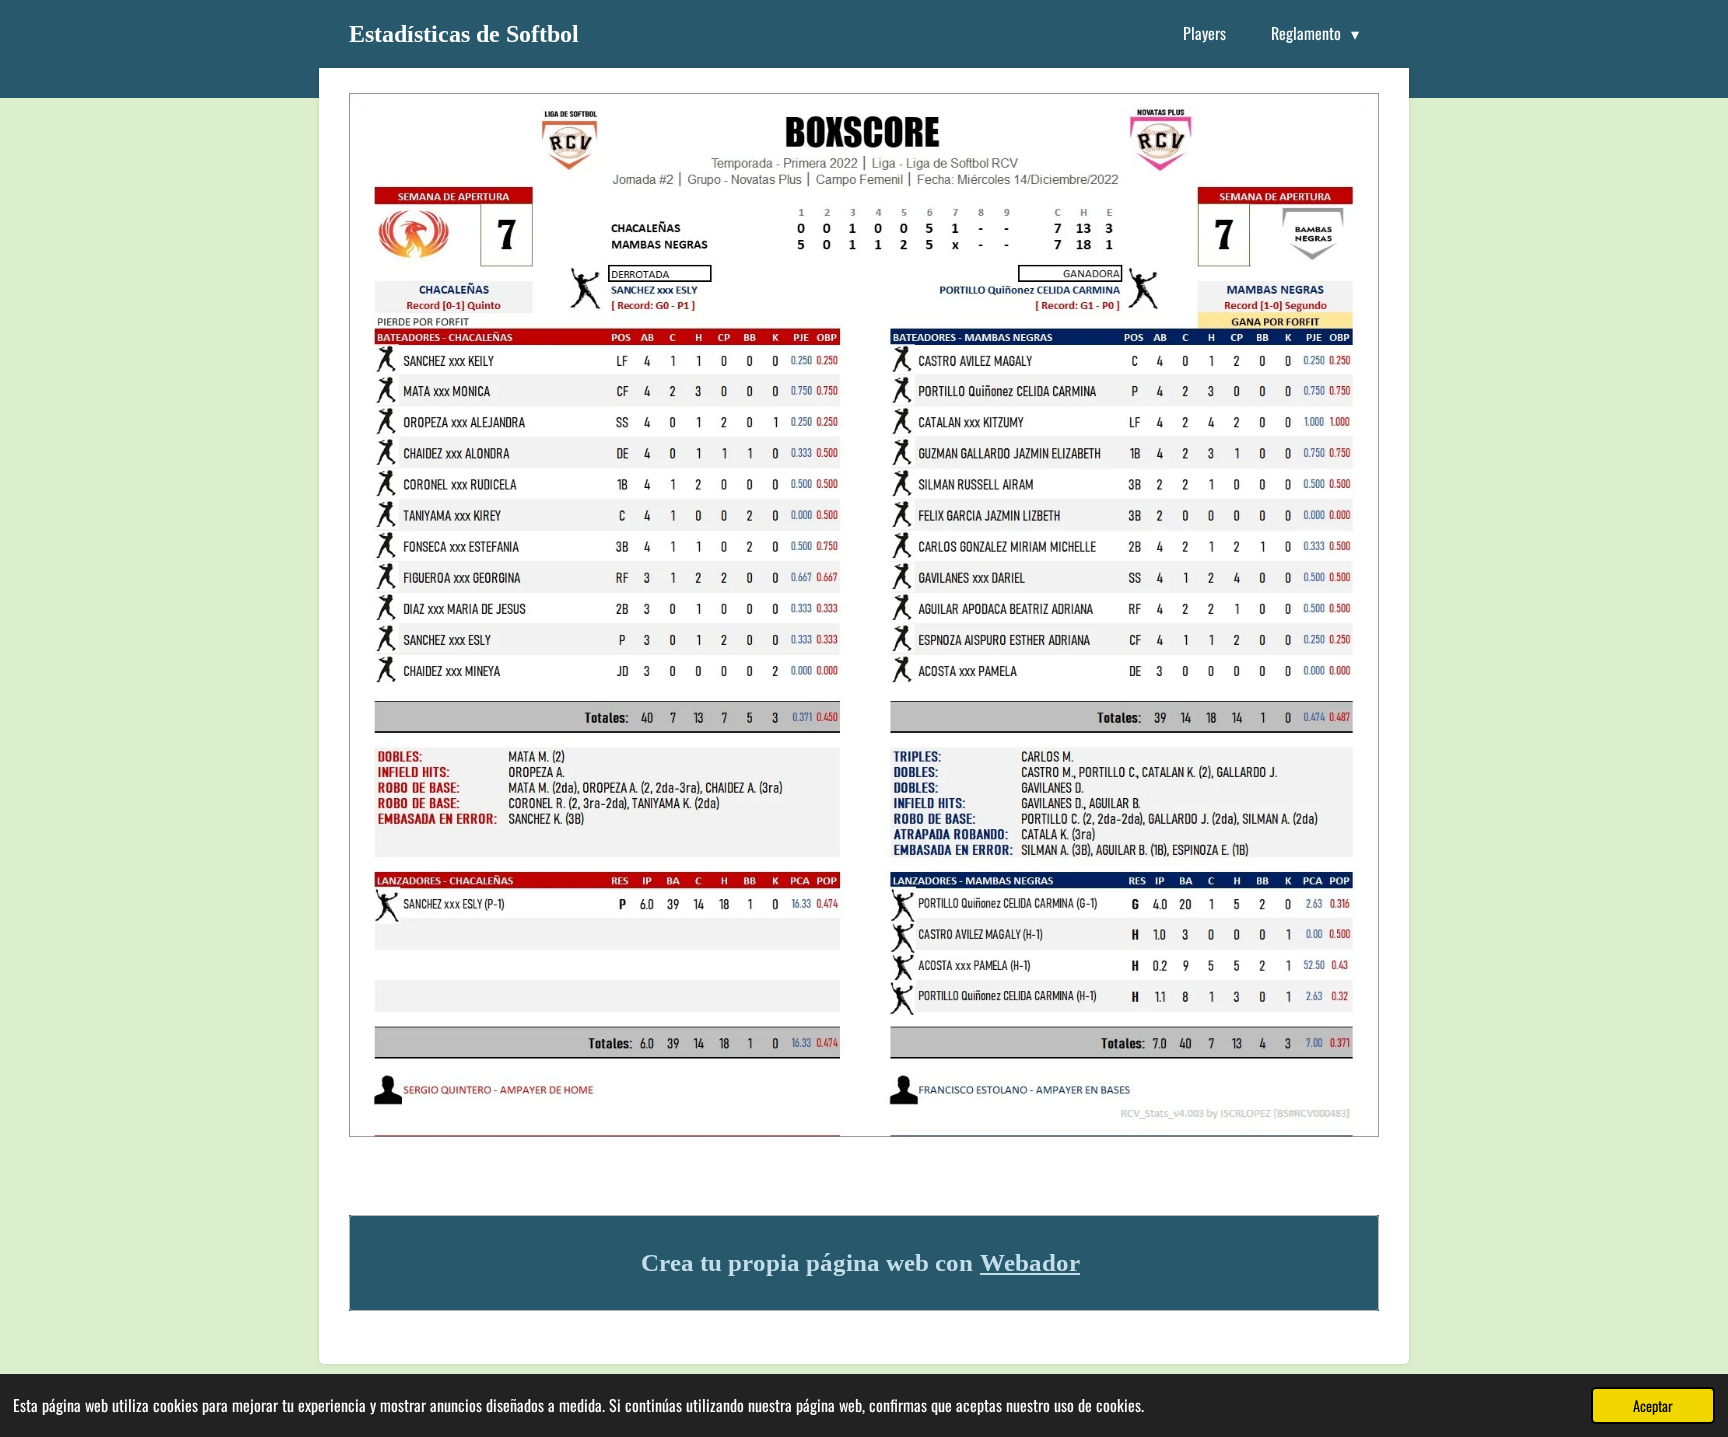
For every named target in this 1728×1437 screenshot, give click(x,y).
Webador (1030, 1262)
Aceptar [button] (1653, 1405)
